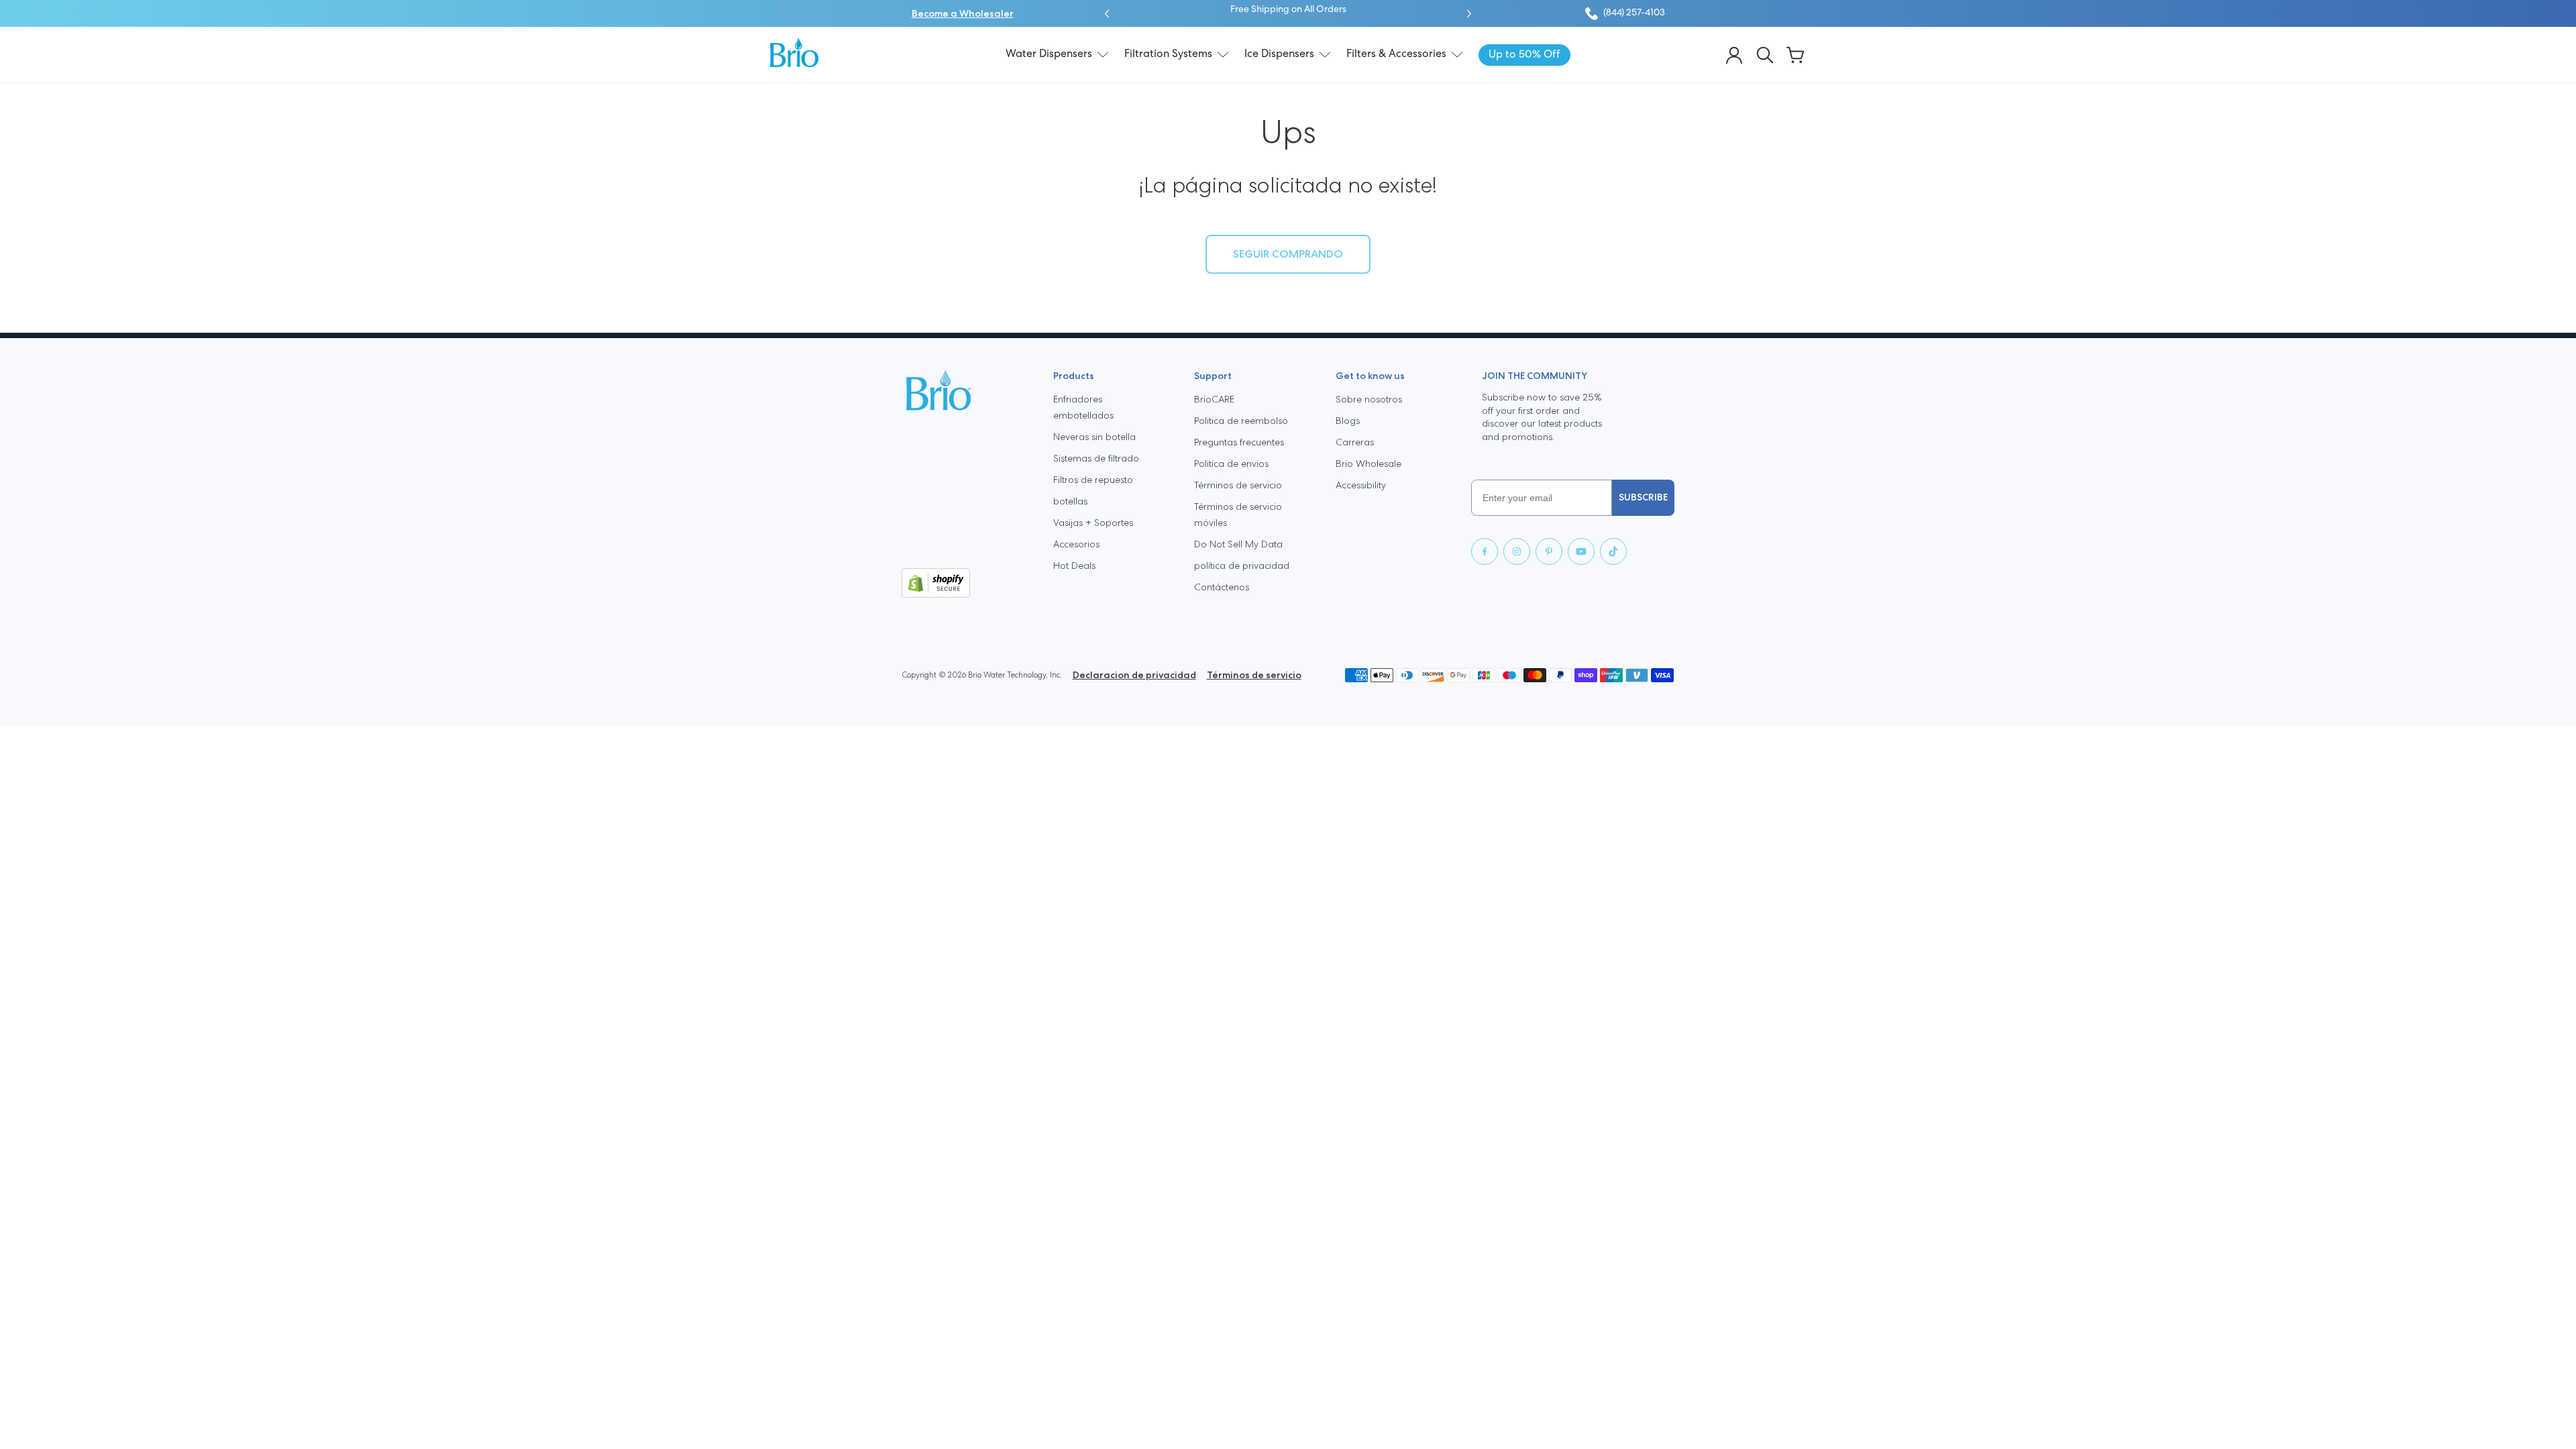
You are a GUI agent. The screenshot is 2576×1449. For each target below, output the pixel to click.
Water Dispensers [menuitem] (1049, 54)
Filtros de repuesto (1093, 480)
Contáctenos (1222, 587)
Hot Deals (1074, 566)
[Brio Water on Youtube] (1581, 551)
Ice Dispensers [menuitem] (1279, 54)
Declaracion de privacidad (1134, 675)
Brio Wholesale (1368, 464)
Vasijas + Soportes (1093, 523)
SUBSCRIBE (1643, 497)
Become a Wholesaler (963, 13)
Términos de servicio (1238, 485)
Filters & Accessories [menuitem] (1396, 54)
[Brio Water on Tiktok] (1613, 551)
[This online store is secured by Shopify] (967, 583)
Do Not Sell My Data (1238, 544)
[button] (1107, 13)
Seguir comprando (1288, 254)
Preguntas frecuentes (1239, 442)
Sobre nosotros (1369, 399)
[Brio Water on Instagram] (1517, 551)
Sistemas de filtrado (1096, 458)
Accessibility (1361, 485)
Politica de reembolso (1241, 421)
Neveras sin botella (1094, 437)
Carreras (1355, 442)
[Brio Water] (794, 52)
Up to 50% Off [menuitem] (1524, 55)
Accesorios (1076, 544)
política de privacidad (1242, 566)
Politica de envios (1231, 464)
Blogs (1348, 421)
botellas (1070, 501)
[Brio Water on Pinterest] (1549, 551)
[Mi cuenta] (1734, 55)
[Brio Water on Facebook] (1485, 551)
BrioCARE (1214, 399)
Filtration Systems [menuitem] (1168, 54)
